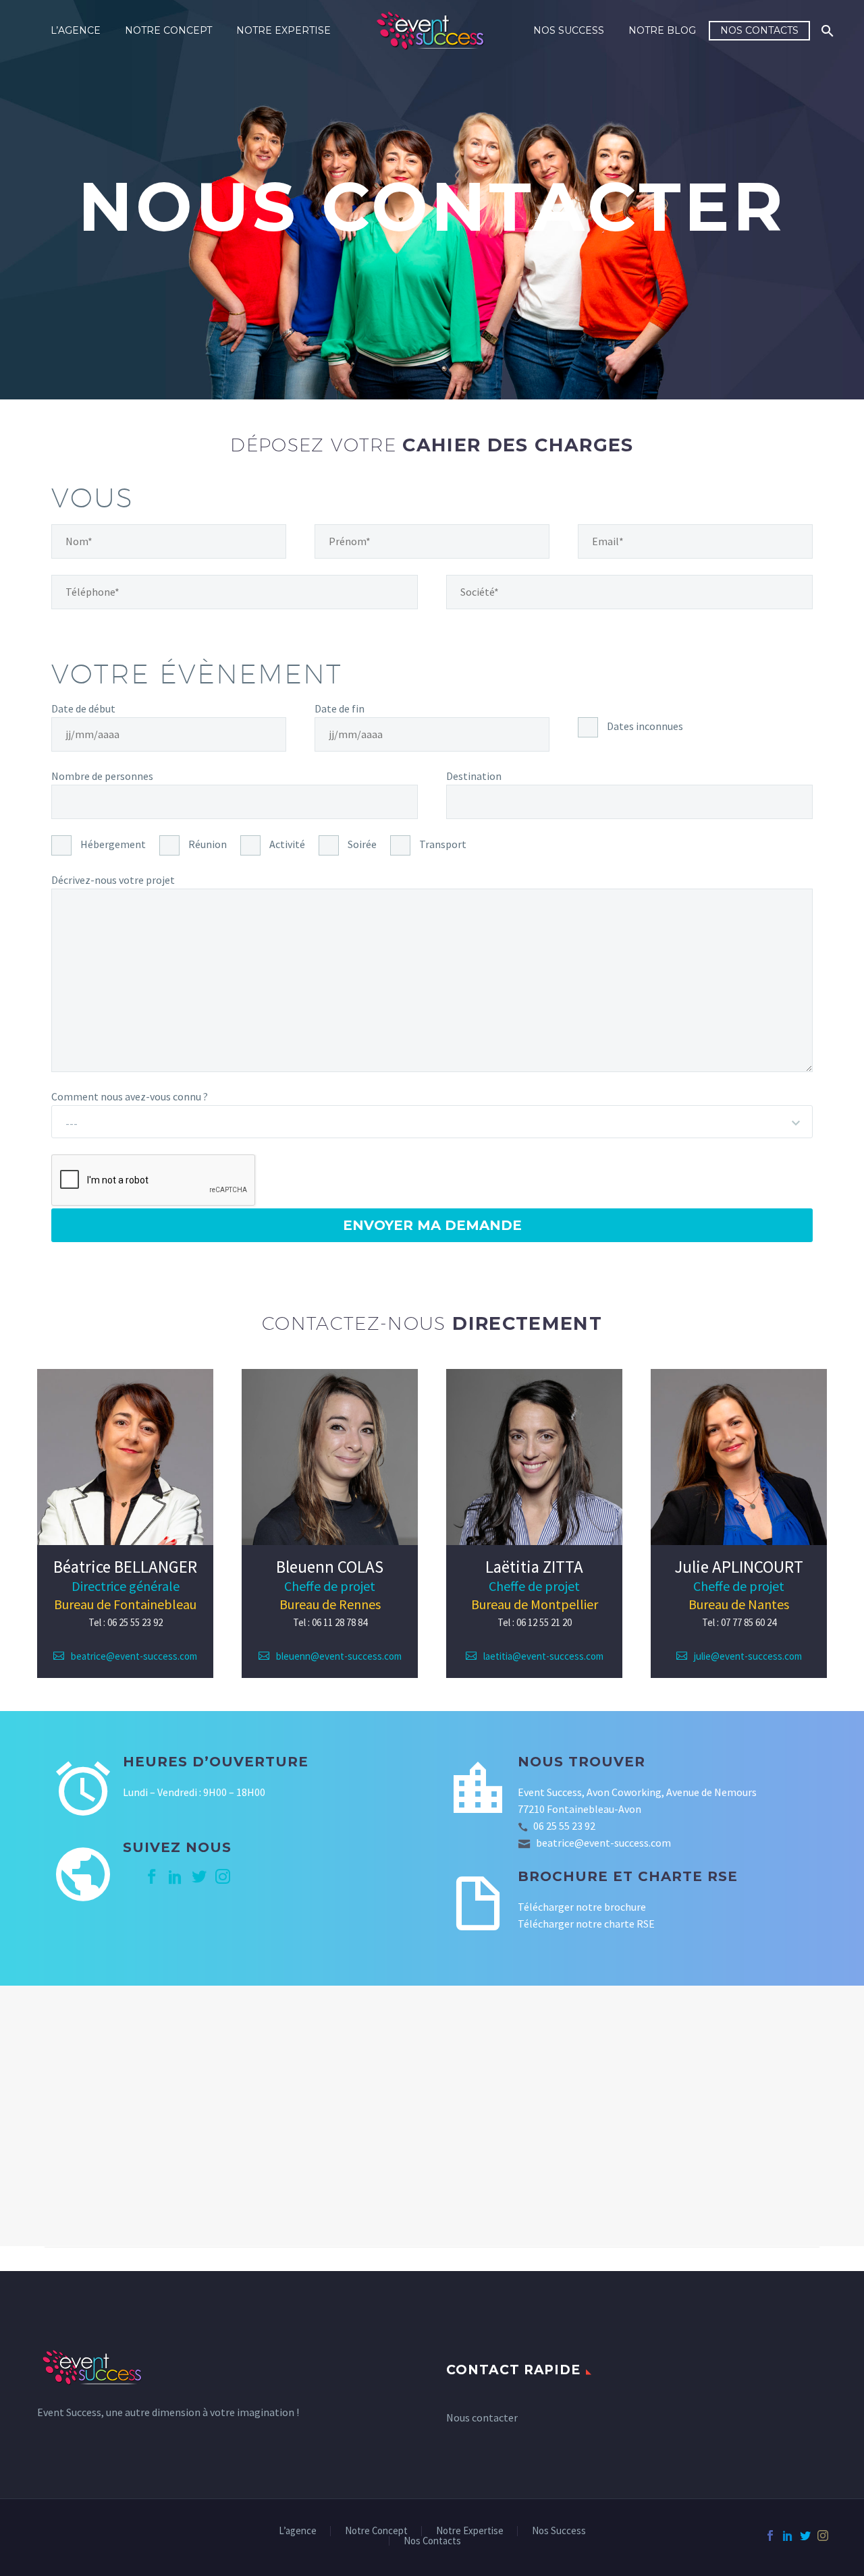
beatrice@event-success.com (134, 1656)
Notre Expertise (283, 30)
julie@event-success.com (748, 1656)
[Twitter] (805, 2536)
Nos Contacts (759, 30)
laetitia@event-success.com (543, 1656)
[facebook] (152, 1876)
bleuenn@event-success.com (339, 1656)
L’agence (76, 30)
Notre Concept (168, 30)
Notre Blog (662, 30)
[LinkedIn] (788, 2536)
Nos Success (569, 30)
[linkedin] (175, 1876)
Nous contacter (482, 2417)
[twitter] (199, 1876)
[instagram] (223, 1876)
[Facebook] (770, 2536)
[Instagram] (823, 2536)
